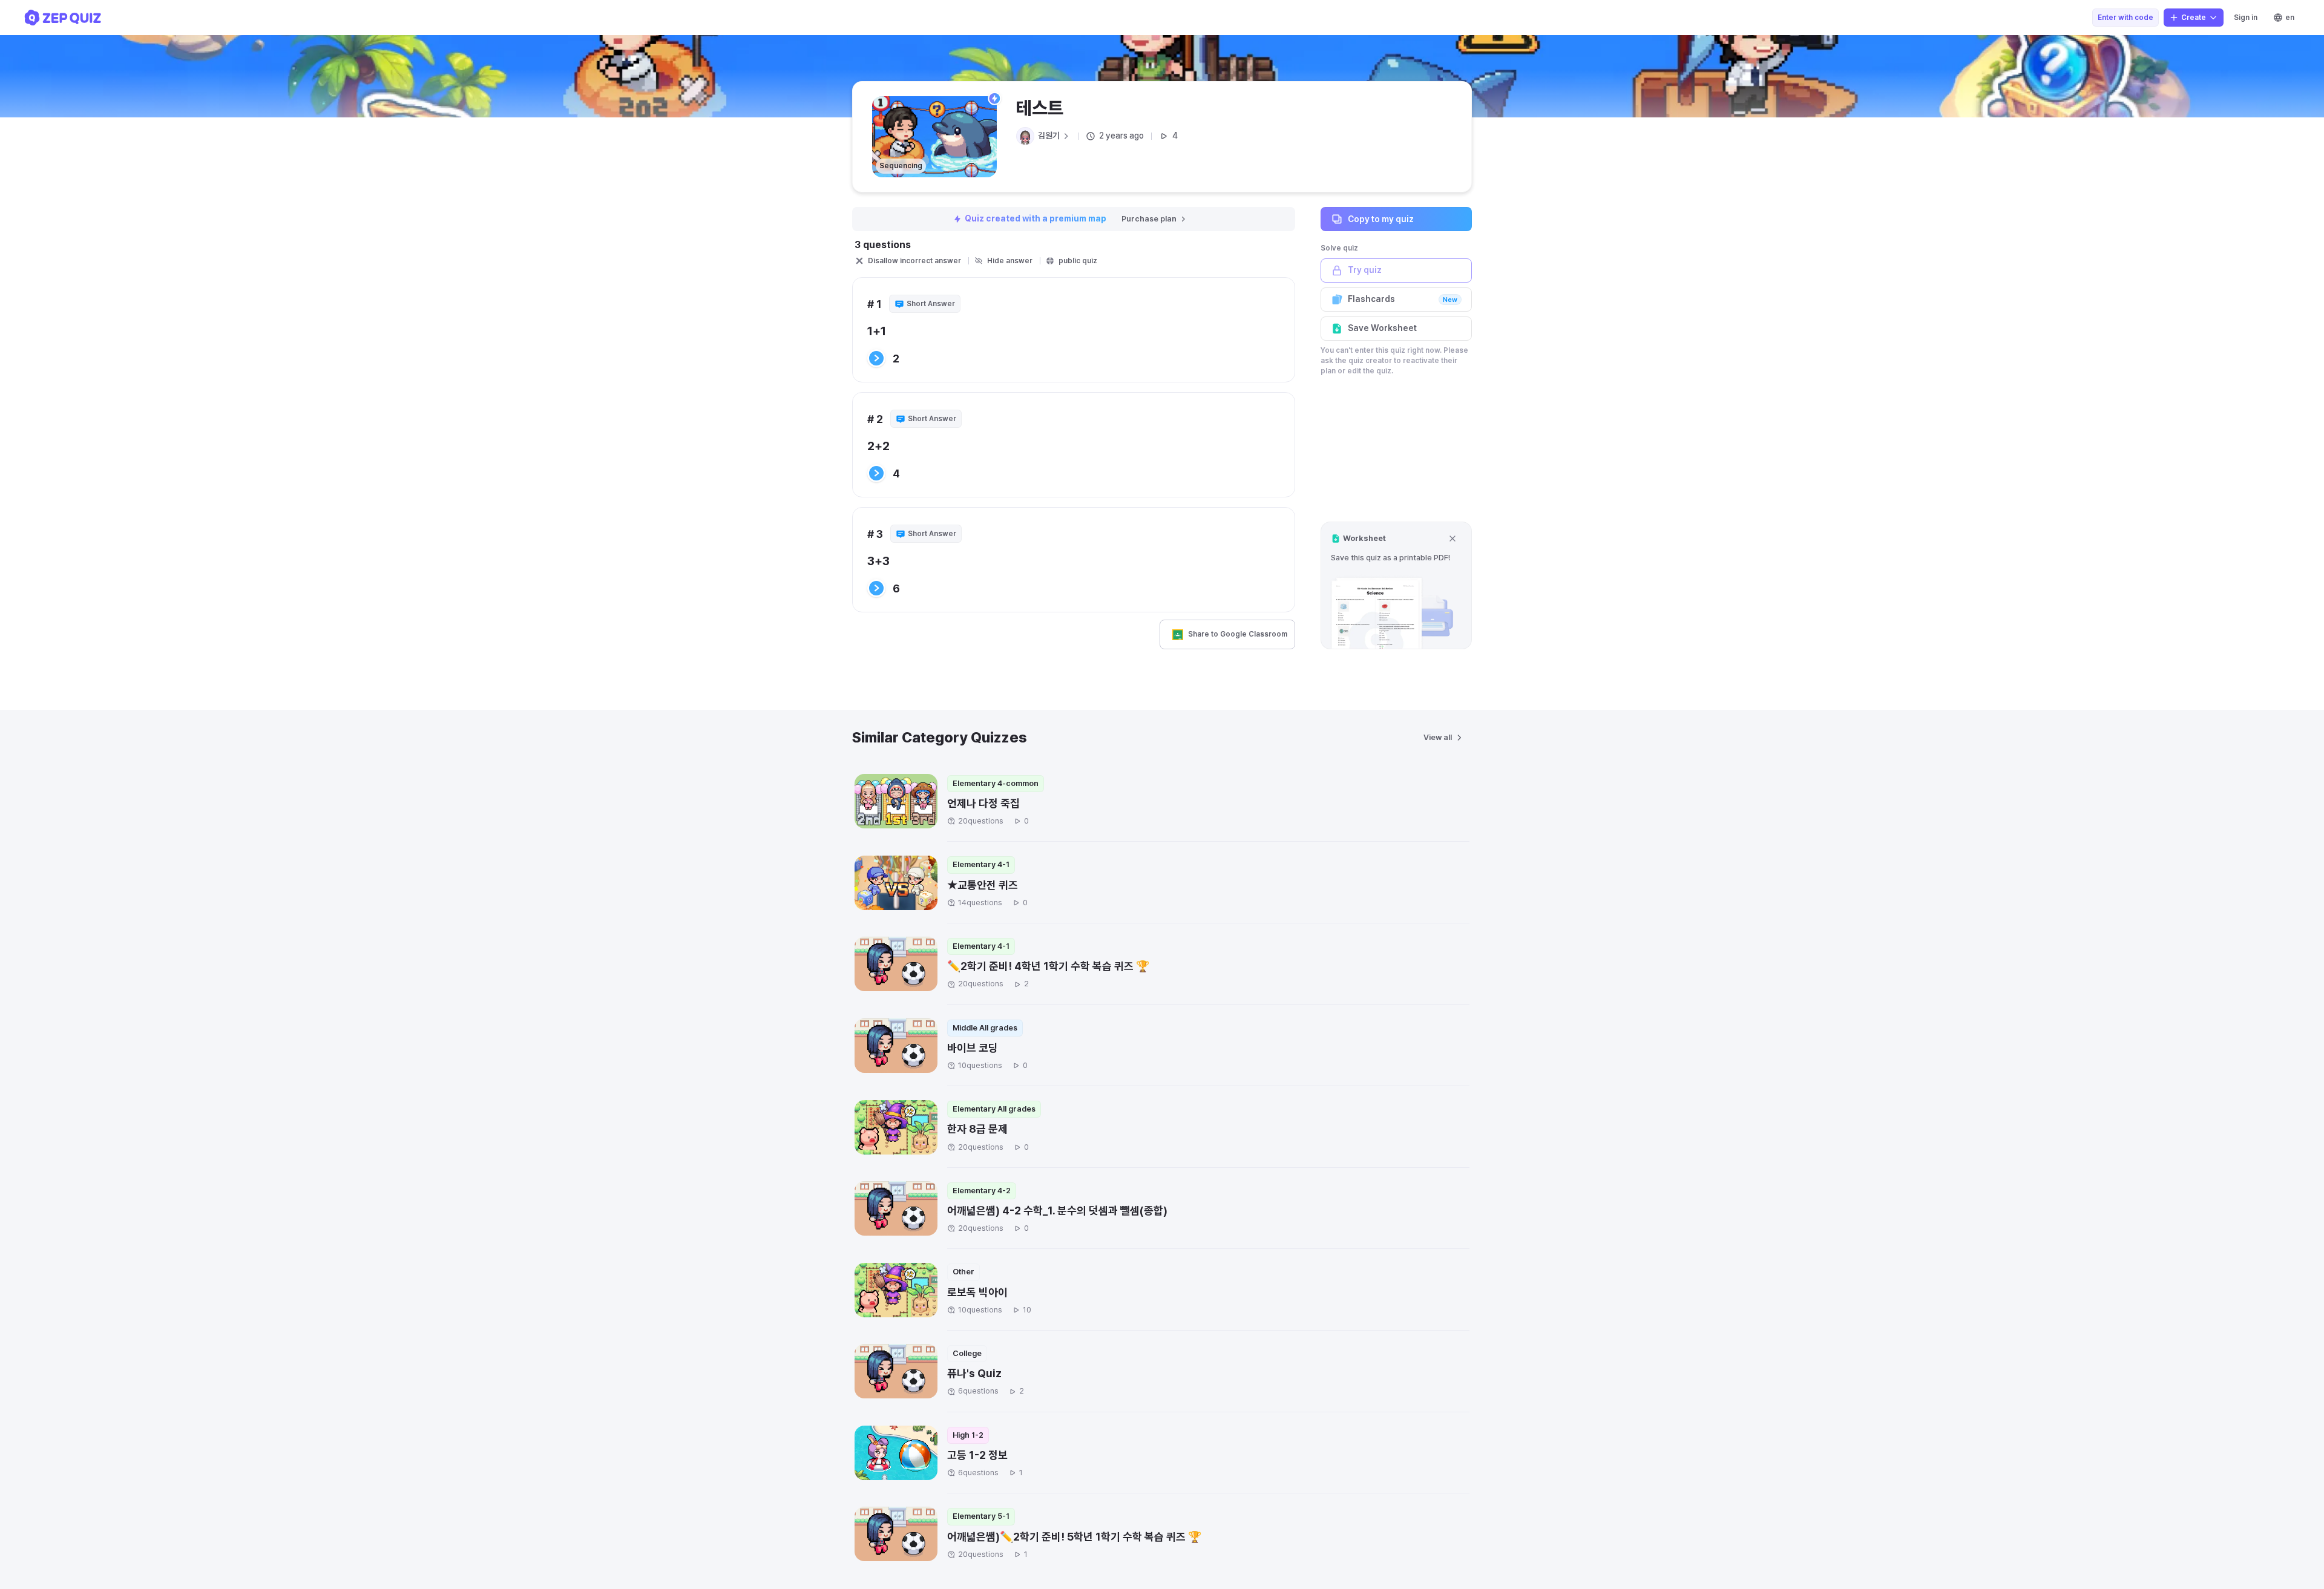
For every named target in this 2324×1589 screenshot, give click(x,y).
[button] (1396, 585)
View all (1438, 737)
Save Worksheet (1382, 328)
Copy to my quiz (1381, 218)
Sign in (2246, 18)
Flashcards (1403, 299)
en (2290, 18)
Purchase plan (1149, 219)
